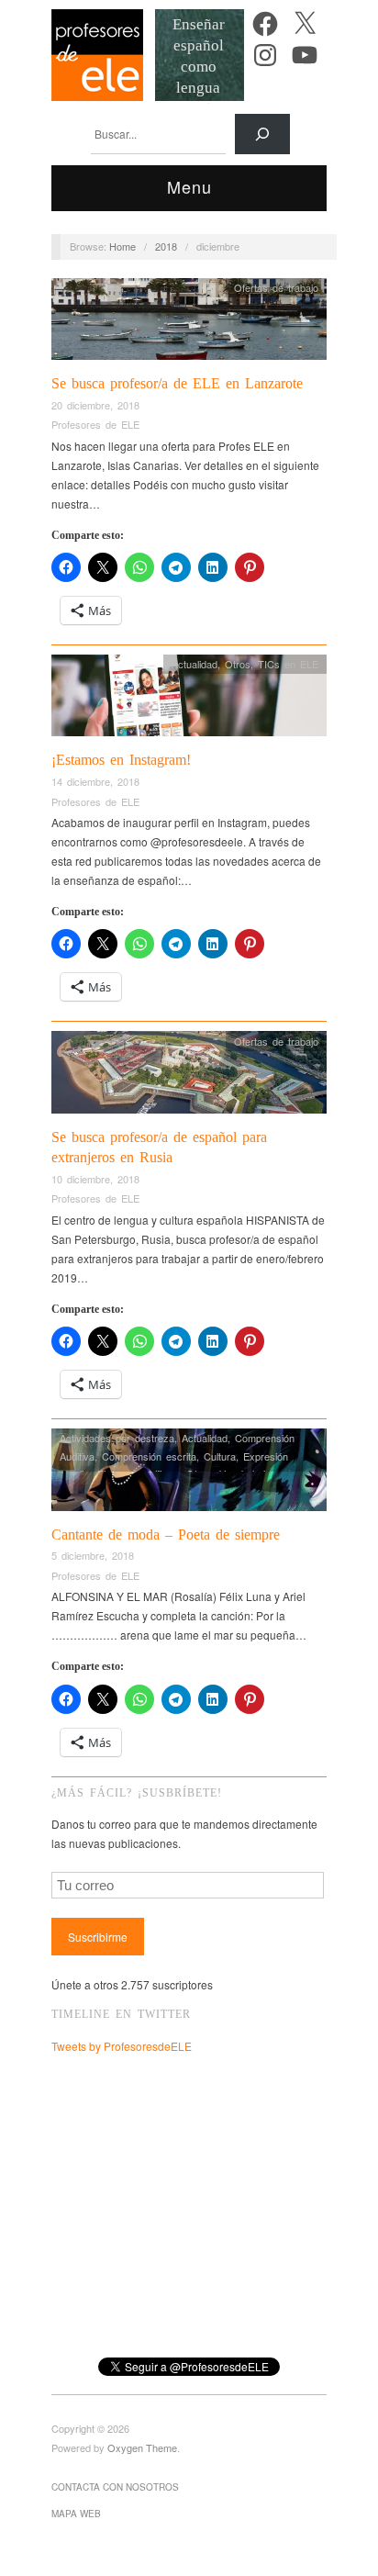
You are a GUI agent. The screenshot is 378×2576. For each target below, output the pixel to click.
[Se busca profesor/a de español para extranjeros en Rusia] (189, 1077)
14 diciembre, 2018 (95, 781)
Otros (238, 664)
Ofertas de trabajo (276, 287)
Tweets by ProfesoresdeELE (122, 2046)
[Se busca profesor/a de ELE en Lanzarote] (189, 324)
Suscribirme (98, 1937)
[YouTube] (305, 55)
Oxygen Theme (142, 2447)
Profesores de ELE (95, 424)
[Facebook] (265, 24)
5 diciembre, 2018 (93, 1555)
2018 (166, 246)
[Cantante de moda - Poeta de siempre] (189, 1475)
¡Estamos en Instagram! (121, 760)
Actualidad (195, 664)
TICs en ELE (288, 664)
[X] (305, 24)
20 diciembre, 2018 (95, 405)
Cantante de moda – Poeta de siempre (166, 1534)
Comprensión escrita (149, 1456)
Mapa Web (76, 2514)
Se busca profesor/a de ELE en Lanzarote (177, 383)
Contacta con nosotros (115, 2487)
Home (122, 246)
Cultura (220, 1456)
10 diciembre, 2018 (95, 1179)
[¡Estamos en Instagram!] (189, 700)
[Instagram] (265, 55)
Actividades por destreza (117, 1438)
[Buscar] (262, 134)
